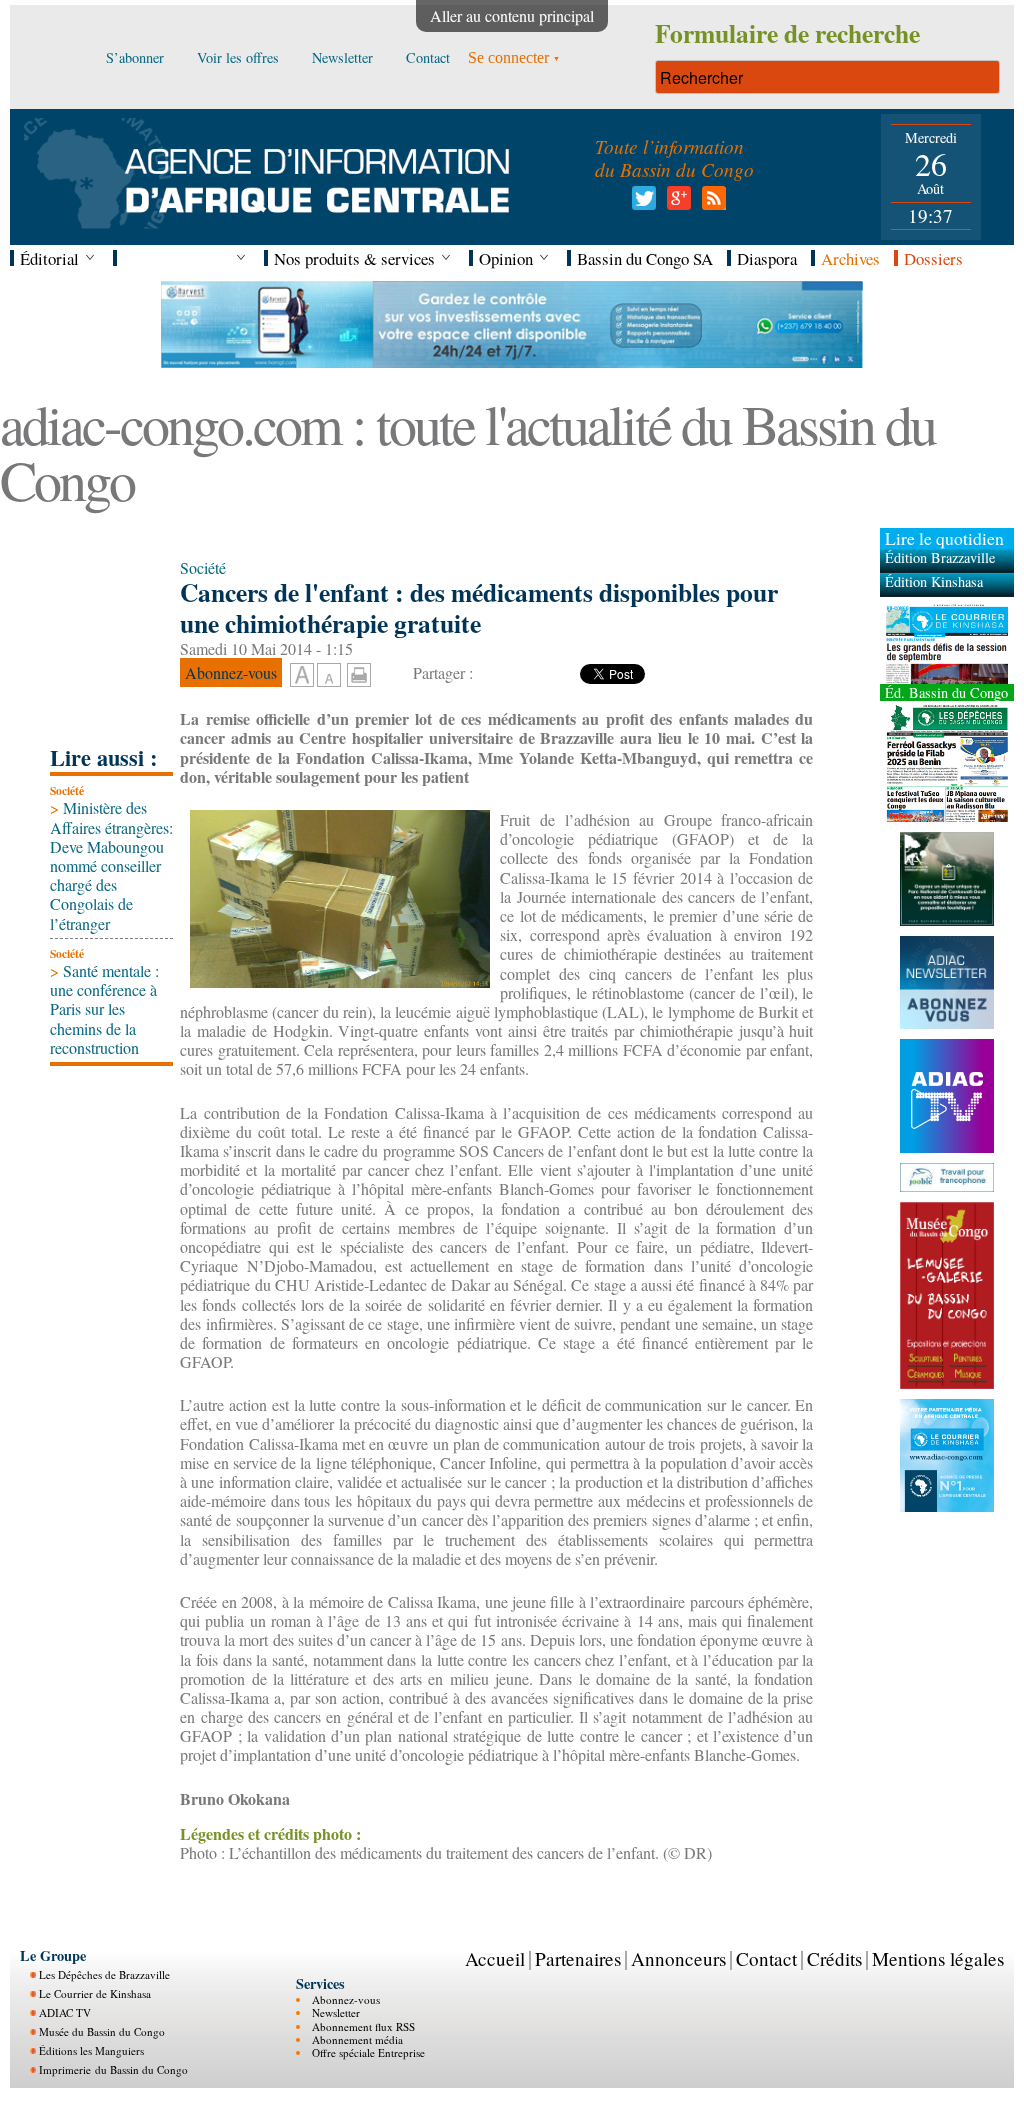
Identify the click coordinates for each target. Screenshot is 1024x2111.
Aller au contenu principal (512, 15)
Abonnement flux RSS (363, 2026)
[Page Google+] (675, 203)
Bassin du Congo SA (645, 258)
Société (67, 790)
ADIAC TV (65, 2012)
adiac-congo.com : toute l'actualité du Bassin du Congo (467, 451)
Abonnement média (357, 2039)
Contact (766, 1958)
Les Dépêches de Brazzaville (104, 1974)
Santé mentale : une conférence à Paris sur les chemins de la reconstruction (104, 1009)
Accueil (495, 1958)
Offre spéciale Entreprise (368, 2052)
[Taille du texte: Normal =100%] (329, 676)
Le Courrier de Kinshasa (95, 1993)
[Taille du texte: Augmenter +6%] (302, 676)
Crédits (834, 1958)
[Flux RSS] (710, 203)
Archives (850, 258)
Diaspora (767, 258)
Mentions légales (938, 1958)
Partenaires (578, 1958)
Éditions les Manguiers (91, 2050)
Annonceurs (678, 1958)
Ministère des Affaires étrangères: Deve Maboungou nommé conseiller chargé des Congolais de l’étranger (111, 865)
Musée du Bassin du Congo (102, 2031)
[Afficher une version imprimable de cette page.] (359, 671)
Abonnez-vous (346, 1999)
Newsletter (336, 2012)
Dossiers (933, 258)
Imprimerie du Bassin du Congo (113, 2069)
